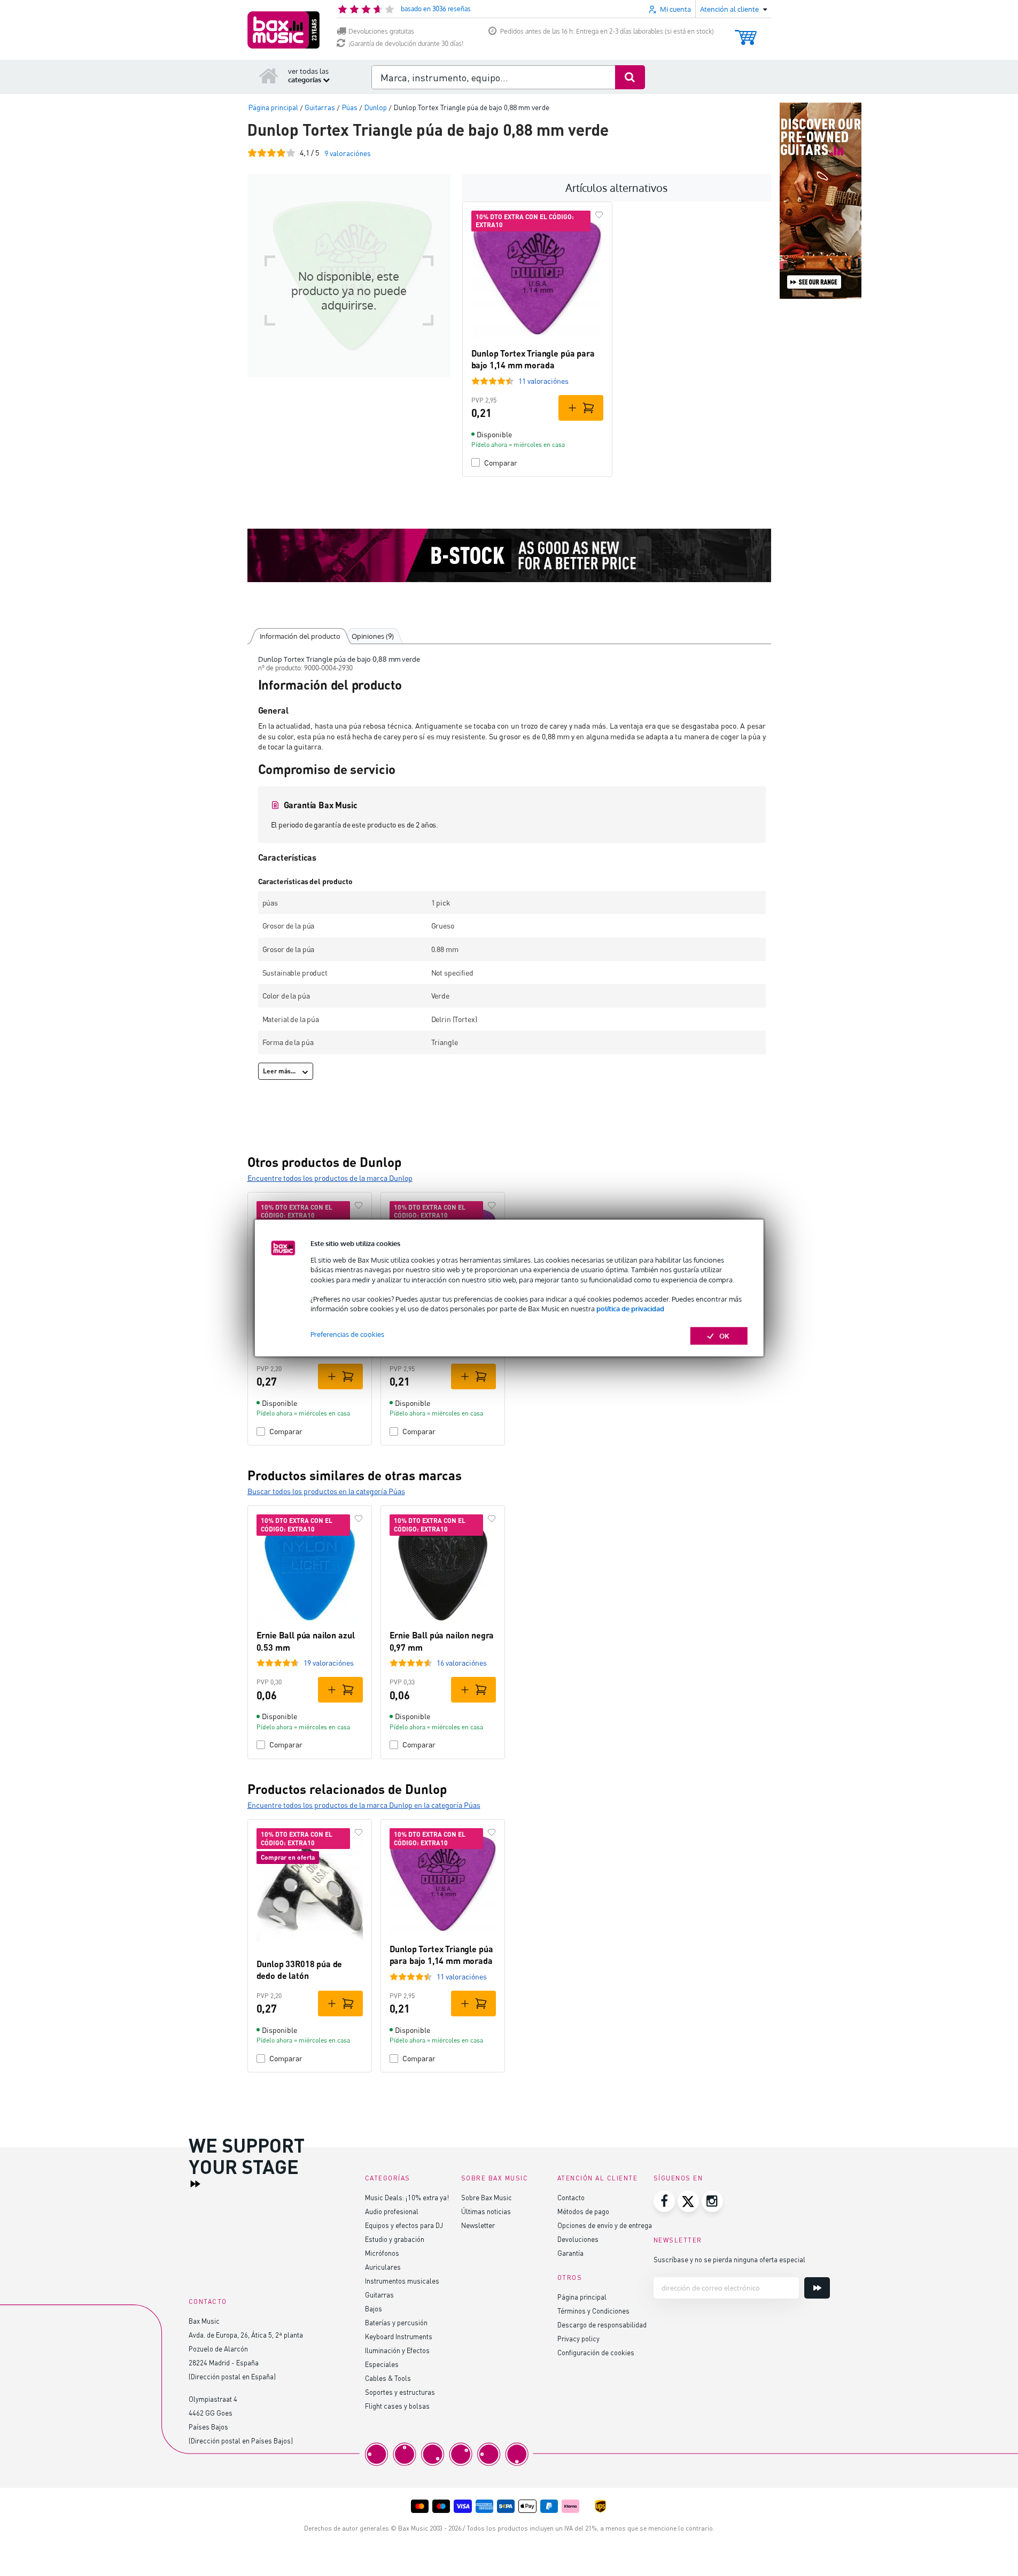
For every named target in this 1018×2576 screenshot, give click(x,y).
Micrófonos (382, 2253)
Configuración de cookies (596, 2352)
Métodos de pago (583, 2211)
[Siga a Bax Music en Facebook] (664, 2201)
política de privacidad (630, 1309)
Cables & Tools (388, 2378)
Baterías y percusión (396, 2322)
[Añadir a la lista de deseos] (599, 215)
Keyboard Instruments (399, 2336)
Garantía (570, 2253)
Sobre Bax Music (487, 2197)
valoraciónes (348, 153)
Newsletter (478, 2225)
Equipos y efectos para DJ (404, 2225)
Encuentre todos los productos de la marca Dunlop (330, 1178)
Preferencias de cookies (347, 1334)
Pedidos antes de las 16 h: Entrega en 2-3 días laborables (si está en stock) (607, 31)
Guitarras (379, 2295)
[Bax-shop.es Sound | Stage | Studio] (283, 30)
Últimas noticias (486, 2211)
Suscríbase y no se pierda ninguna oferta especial (729, 2259)
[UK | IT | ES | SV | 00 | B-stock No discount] (509, 555)
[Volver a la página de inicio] (269, 75)
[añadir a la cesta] (581, 408)
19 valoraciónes (329, 1663)
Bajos (374, 2308)
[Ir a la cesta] (746, 32)
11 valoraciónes (543, 381)
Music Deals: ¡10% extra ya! (407, 2197)
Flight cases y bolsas (397, 2406)
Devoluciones (578, 2239)
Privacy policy (578, 2338)
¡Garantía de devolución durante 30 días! (406, 44)
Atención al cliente (598, 2178)
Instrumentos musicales (402, 2281)
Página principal (582, 2297)
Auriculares (383, 2267)
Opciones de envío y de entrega (605, 2225)
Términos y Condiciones (593, 2311)
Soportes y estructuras (400, 2392)
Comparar (501, 463)
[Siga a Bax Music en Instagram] (712, 2201)
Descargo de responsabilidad (602, 2324)
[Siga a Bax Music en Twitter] (688, 2201)
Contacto (571, 2197)
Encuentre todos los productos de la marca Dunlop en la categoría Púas (364, 1805)
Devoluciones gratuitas (381, 31)
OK (724, 1336)
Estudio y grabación (395, 2239)
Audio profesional (392, 2211)
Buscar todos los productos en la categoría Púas (326, 1491)
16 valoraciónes (462, 1663)
